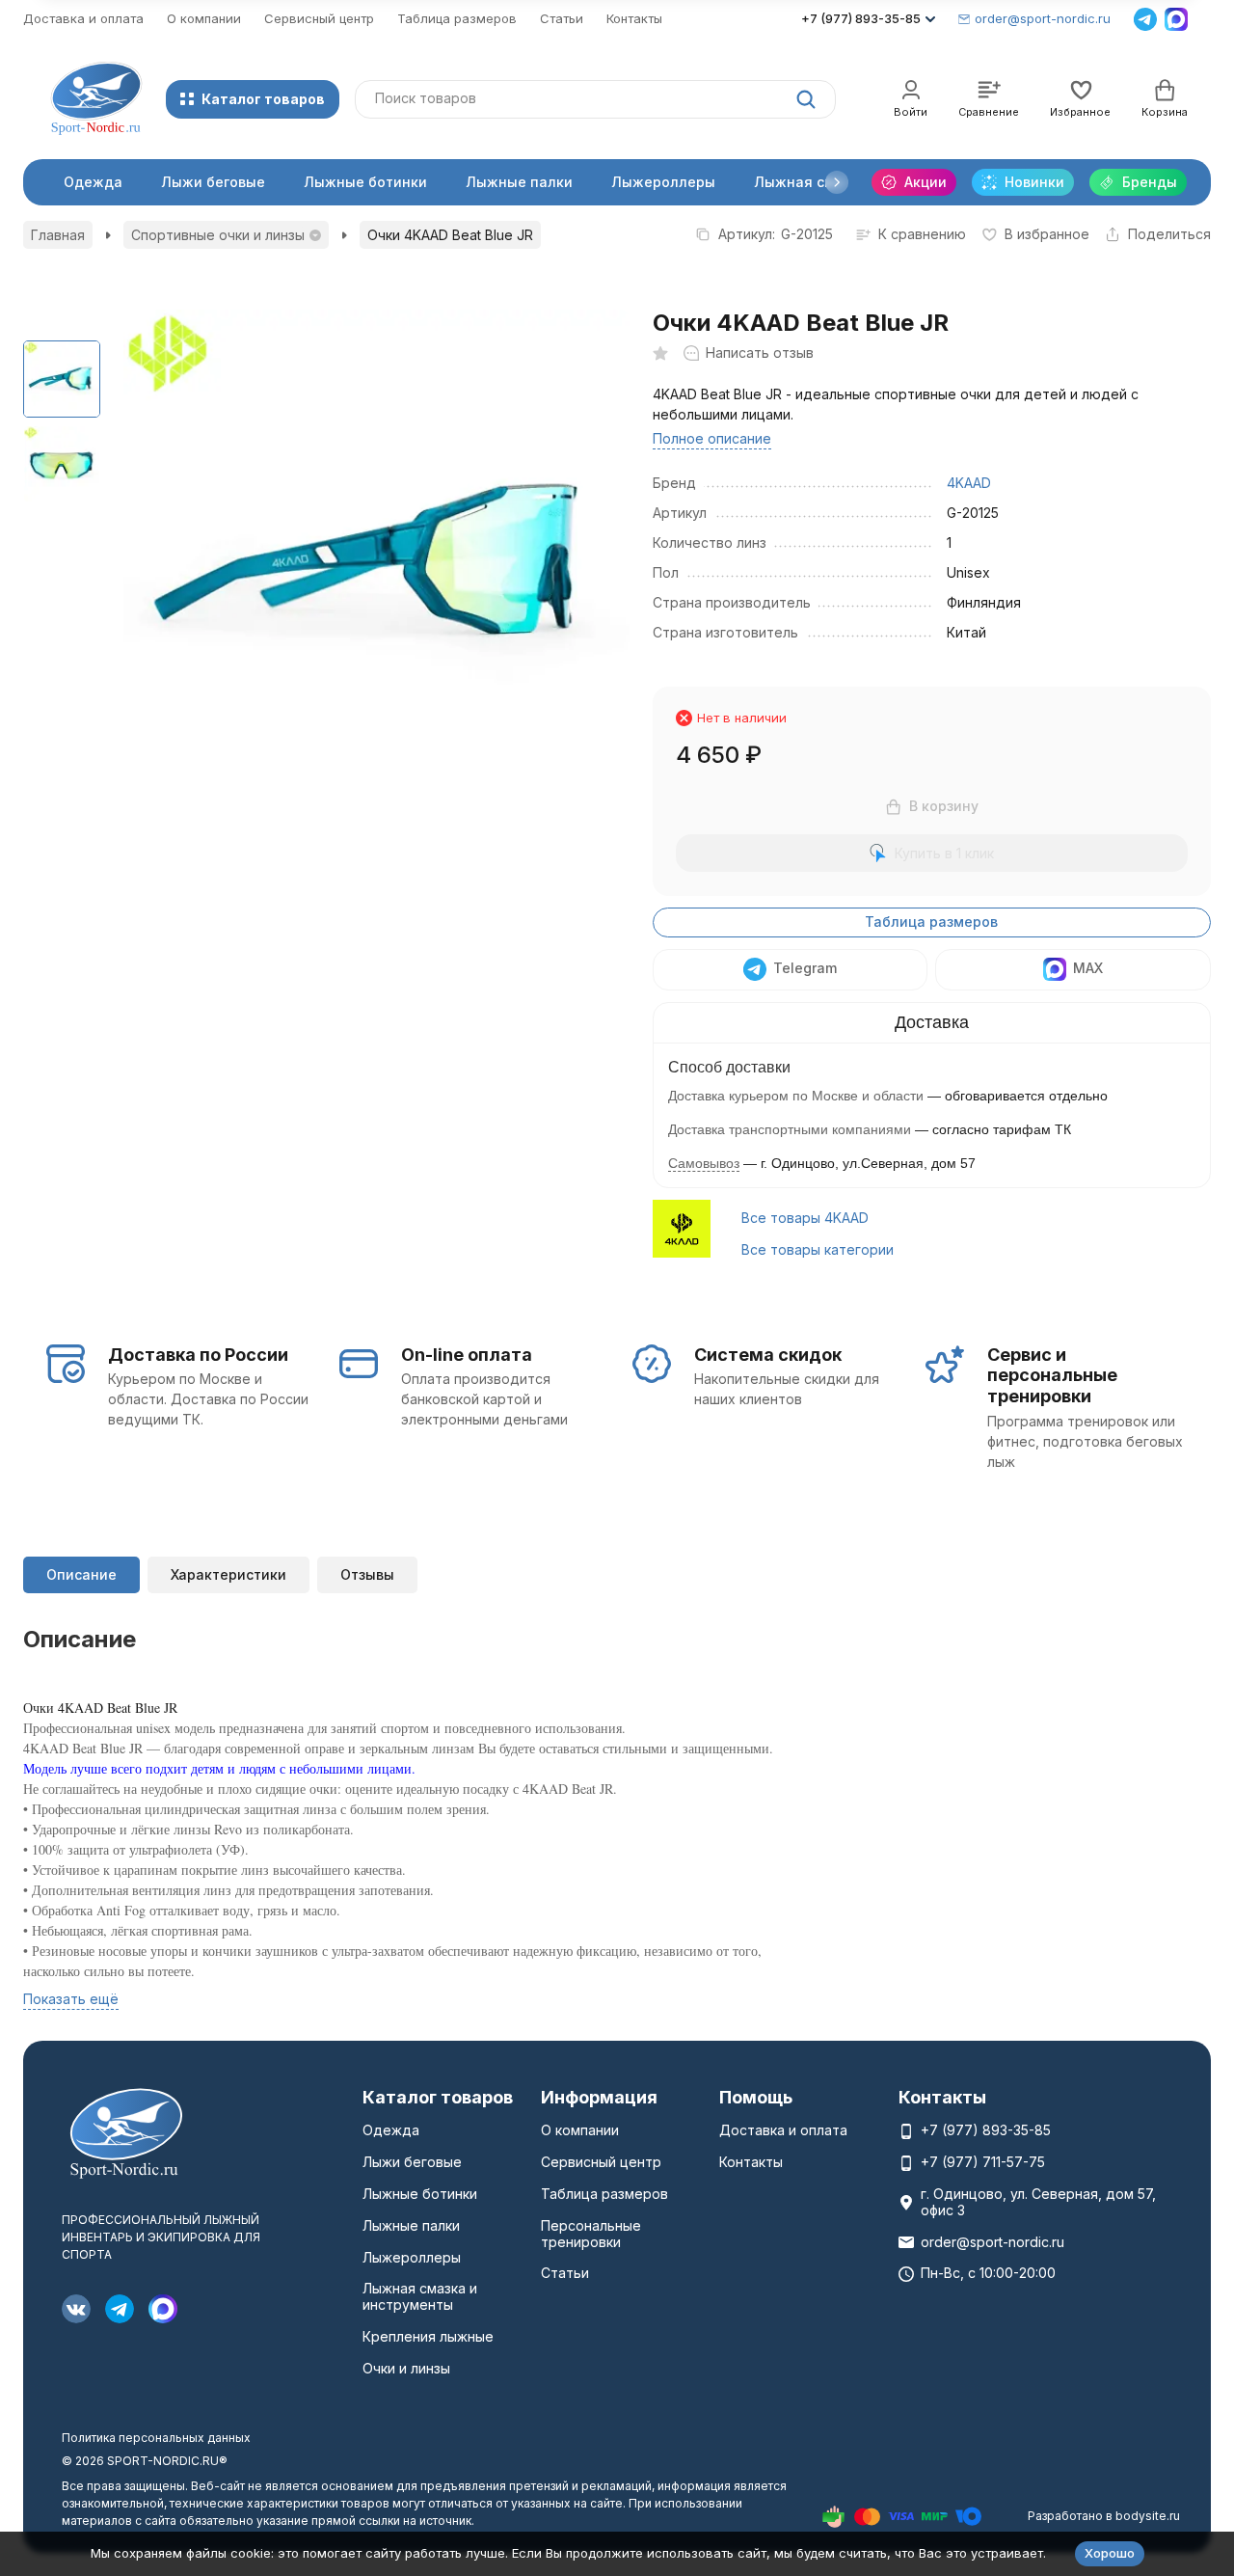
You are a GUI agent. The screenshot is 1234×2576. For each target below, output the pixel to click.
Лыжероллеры (663, 182)
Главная (58, 235)
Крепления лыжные (428, 2336)
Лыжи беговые (213, 182)
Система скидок (768, 1355)
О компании (204, 18)
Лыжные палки (519, 182)
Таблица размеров (457, 18)
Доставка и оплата (83, 18)
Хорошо (1110, 2553)
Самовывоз (704, 1163)
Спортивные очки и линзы (218, 235)
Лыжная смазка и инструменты (420, 2296)
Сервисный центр (319, 18)
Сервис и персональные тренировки (1052, 1375)
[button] (837, 182)
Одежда (93, 182)
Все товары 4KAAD (805, 1218)
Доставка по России (198, 1355)
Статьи (562, 18)
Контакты (634, 18)
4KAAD (969, 483)
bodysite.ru (1148, 2516)
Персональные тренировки (591, 2234)
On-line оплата (467, 1355)
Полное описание (712, 438)
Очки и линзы (406, 2368)
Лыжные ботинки (365, 182)
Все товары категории (818, 1249)
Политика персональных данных (156, 2438)
